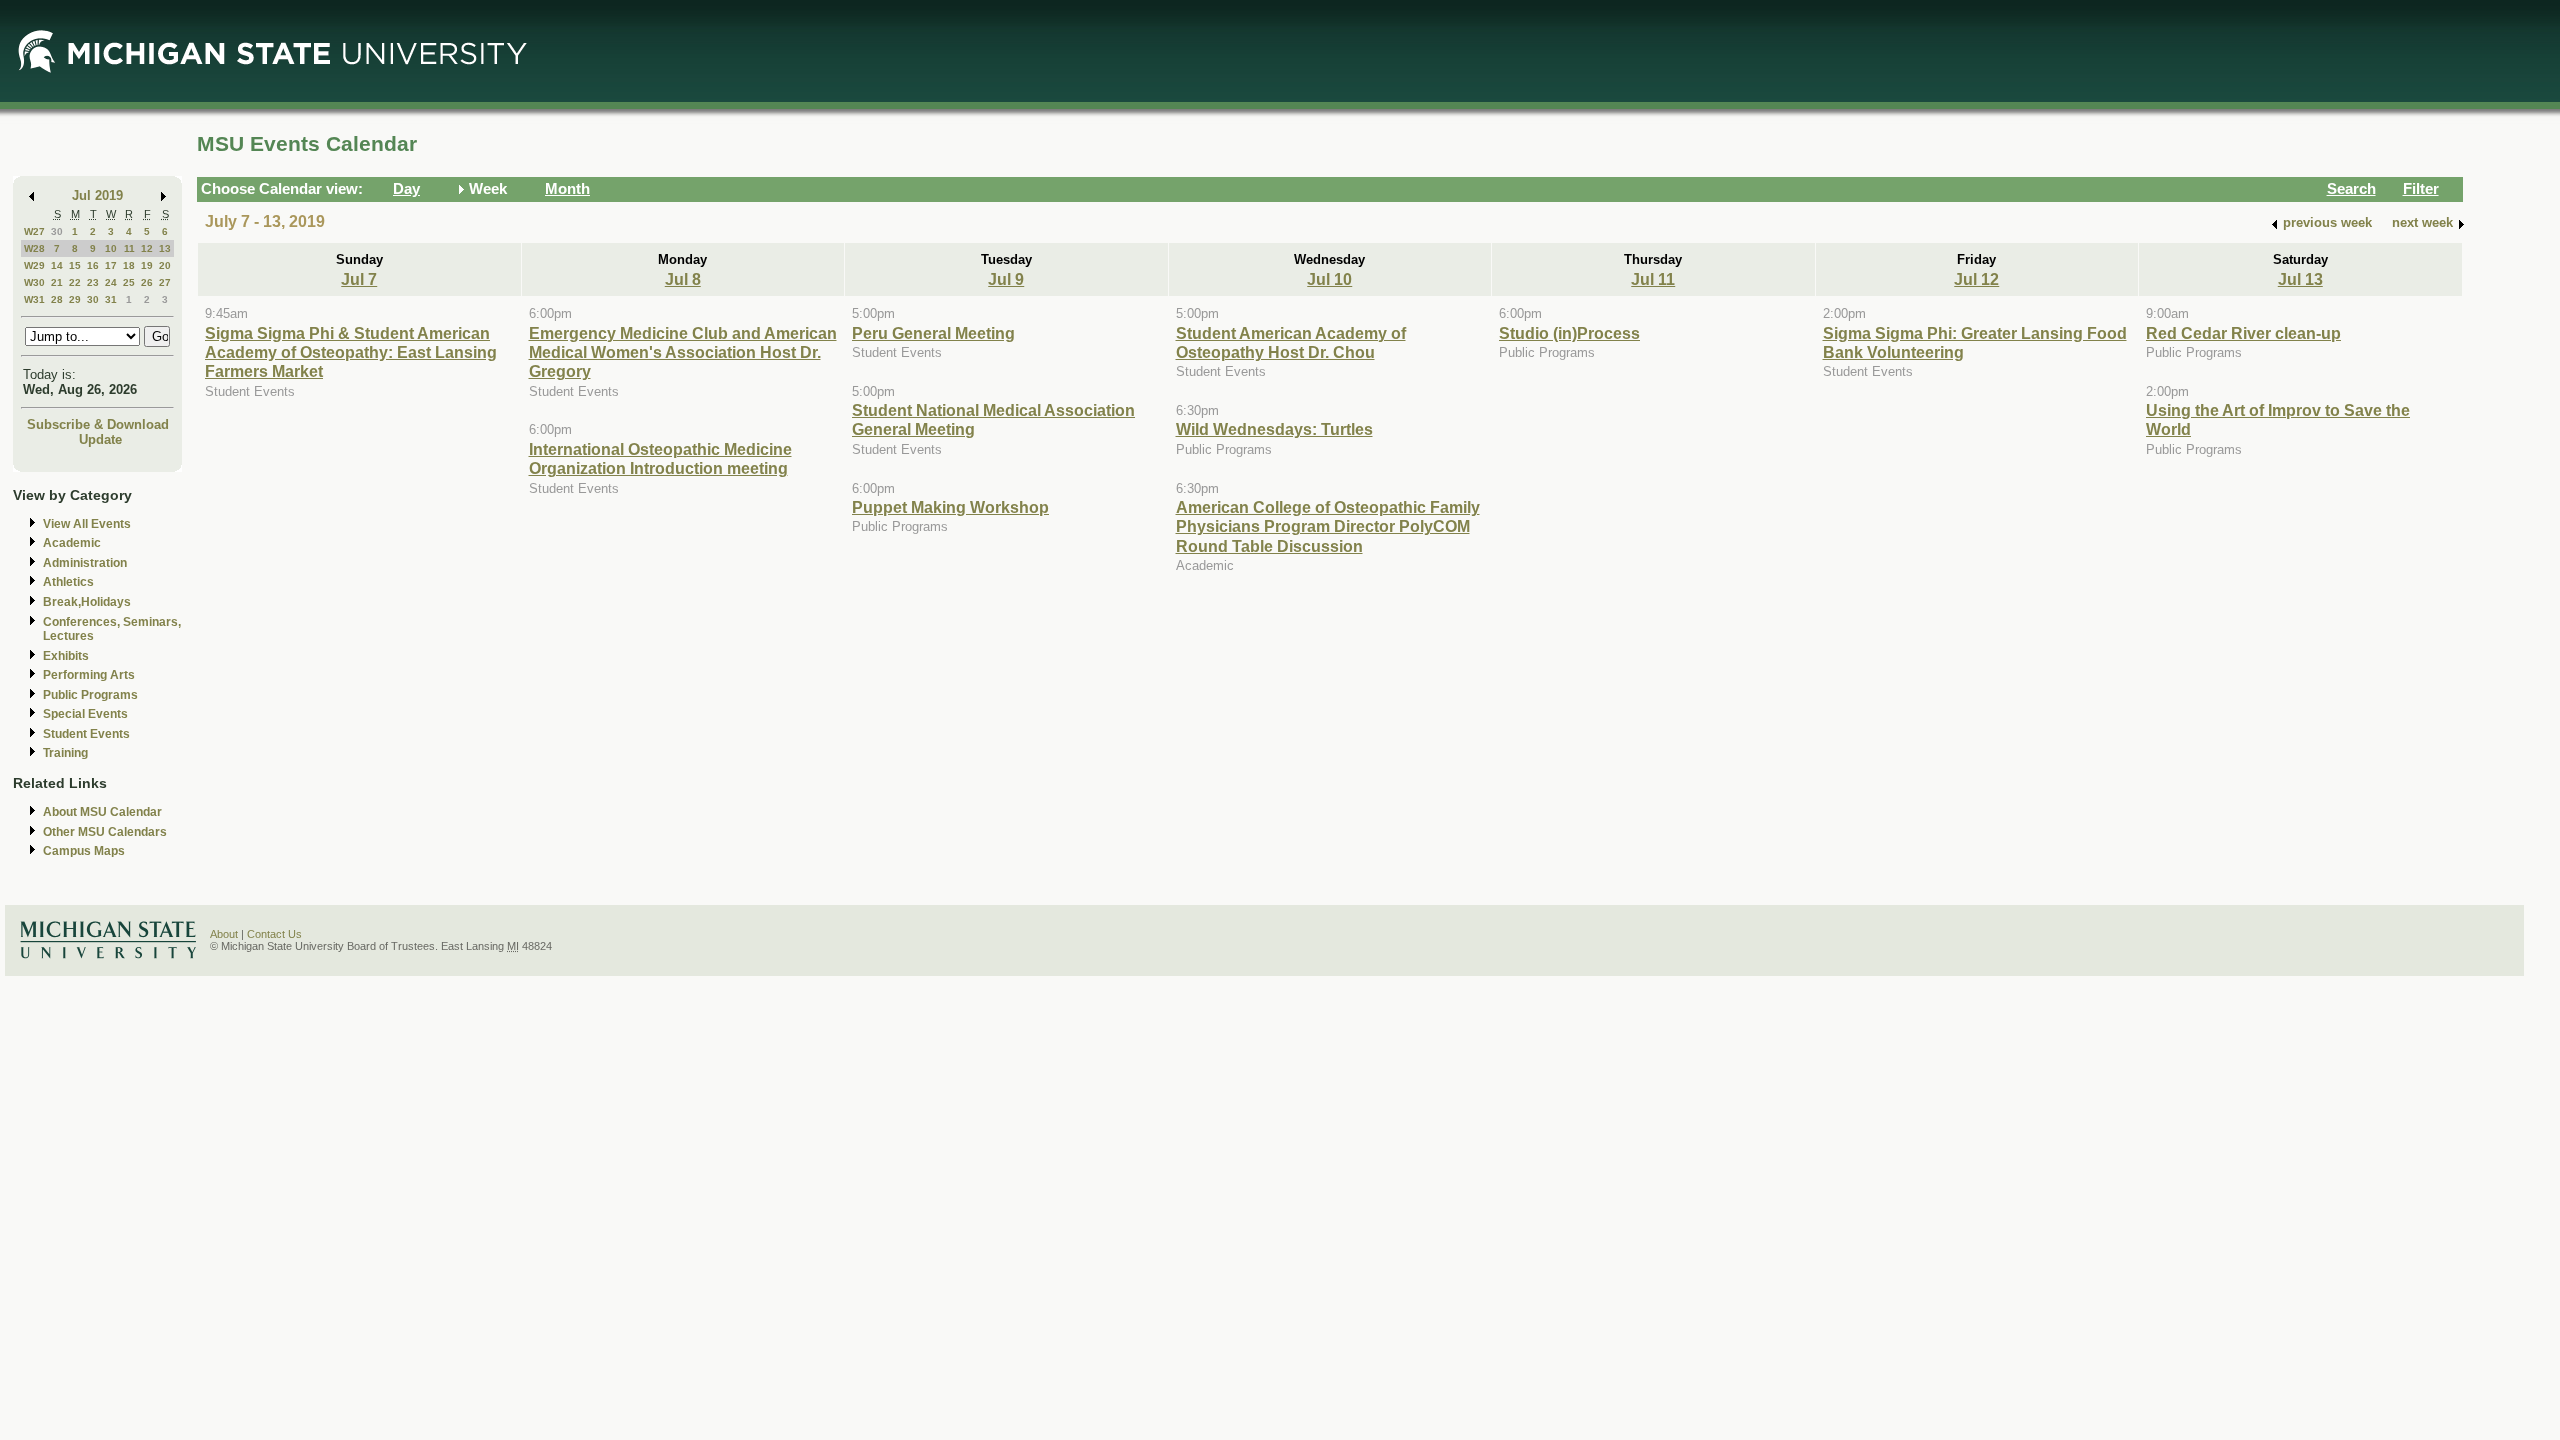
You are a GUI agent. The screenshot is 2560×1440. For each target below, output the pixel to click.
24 (111, 282)
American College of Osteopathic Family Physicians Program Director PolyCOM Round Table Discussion (1328, 526)
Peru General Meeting (933, 333)
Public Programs (90, 695)
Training (65, 753)
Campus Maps (84, 851)
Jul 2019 (97, 195)
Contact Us (274, 934)
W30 (34, 282)
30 (57, 231)
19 (147, 265)
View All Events (87, 524)
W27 (34, 231)
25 (129, 282)
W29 (34, 265)
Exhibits (66, 656)
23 (93, 282)
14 (57, 265)
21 (57, 282)
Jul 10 (1329, 279)
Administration (85, 563)
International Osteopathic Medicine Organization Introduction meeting (660, 458)
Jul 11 (1653, 279)
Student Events (86, 734)
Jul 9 (1006, 279)
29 (75, 299)
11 (129, 248)
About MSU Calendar (102, 812)
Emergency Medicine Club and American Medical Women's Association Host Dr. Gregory (683, 352)
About (224, 934)
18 (129, 265)
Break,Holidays (87, 602)
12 (147, 248)
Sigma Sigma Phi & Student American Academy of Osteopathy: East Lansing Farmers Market (351, 352)
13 (165, 248)
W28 (34, 248)
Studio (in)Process (1569, 333)
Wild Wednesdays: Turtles (1274, 429)
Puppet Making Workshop (950, 507)
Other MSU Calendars (105, 832)
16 (93, 265)
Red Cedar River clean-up (2243, 333)
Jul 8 (683, 279)
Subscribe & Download (98, 424)
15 (75, 265)
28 (57, 299)
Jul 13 (2300, 279)
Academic (72, 543)
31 (111, 299)
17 (111, 265)
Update (100, 439)
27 (165, 282)
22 (75, 282)
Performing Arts (89, 675)
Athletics (68, 582)
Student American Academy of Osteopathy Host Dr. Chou (1291, 342)
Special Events (85, 714)
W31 (34, 299)
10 (111, 248)
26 (147, 282)
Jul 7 (359, 279)
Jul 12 (1976, 279)
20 (165, 265)
